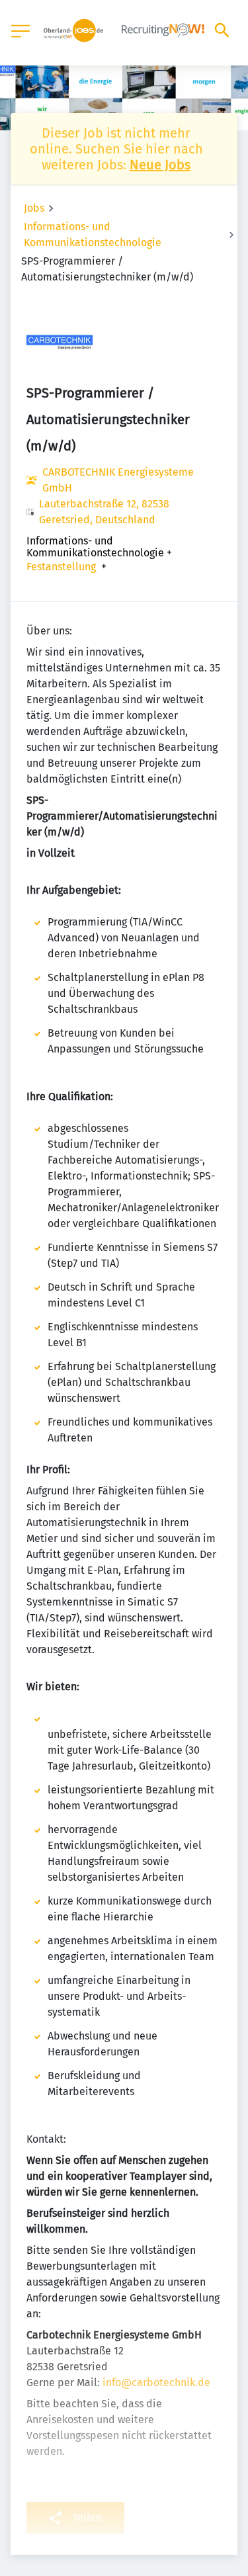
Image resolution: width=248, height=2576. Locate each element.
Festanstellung (61, 567)
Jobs (34, 208)
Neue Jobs (160, 165)
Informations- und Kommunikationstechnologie (93, 235)
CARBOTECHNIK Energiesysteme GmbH (118, 480)
